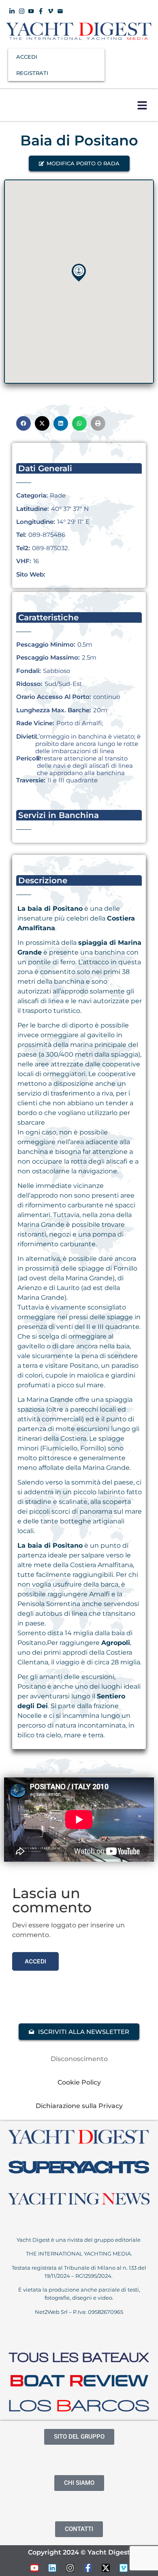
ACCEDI (27, 57)
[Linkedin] (52, 2568)
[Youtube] (34, 2568)
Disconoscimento (79, 2059)
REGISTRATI (32, 73)
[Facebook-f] (88, 2568)
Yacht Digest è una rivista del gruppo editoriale (79, 2240)
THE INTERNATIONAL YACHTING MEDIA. (79, 2253)
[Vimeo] (124, 2568)
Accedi (35, 1961)
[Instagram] (70, 2568)
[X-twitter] (106, 2568)
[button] (142, 105)
